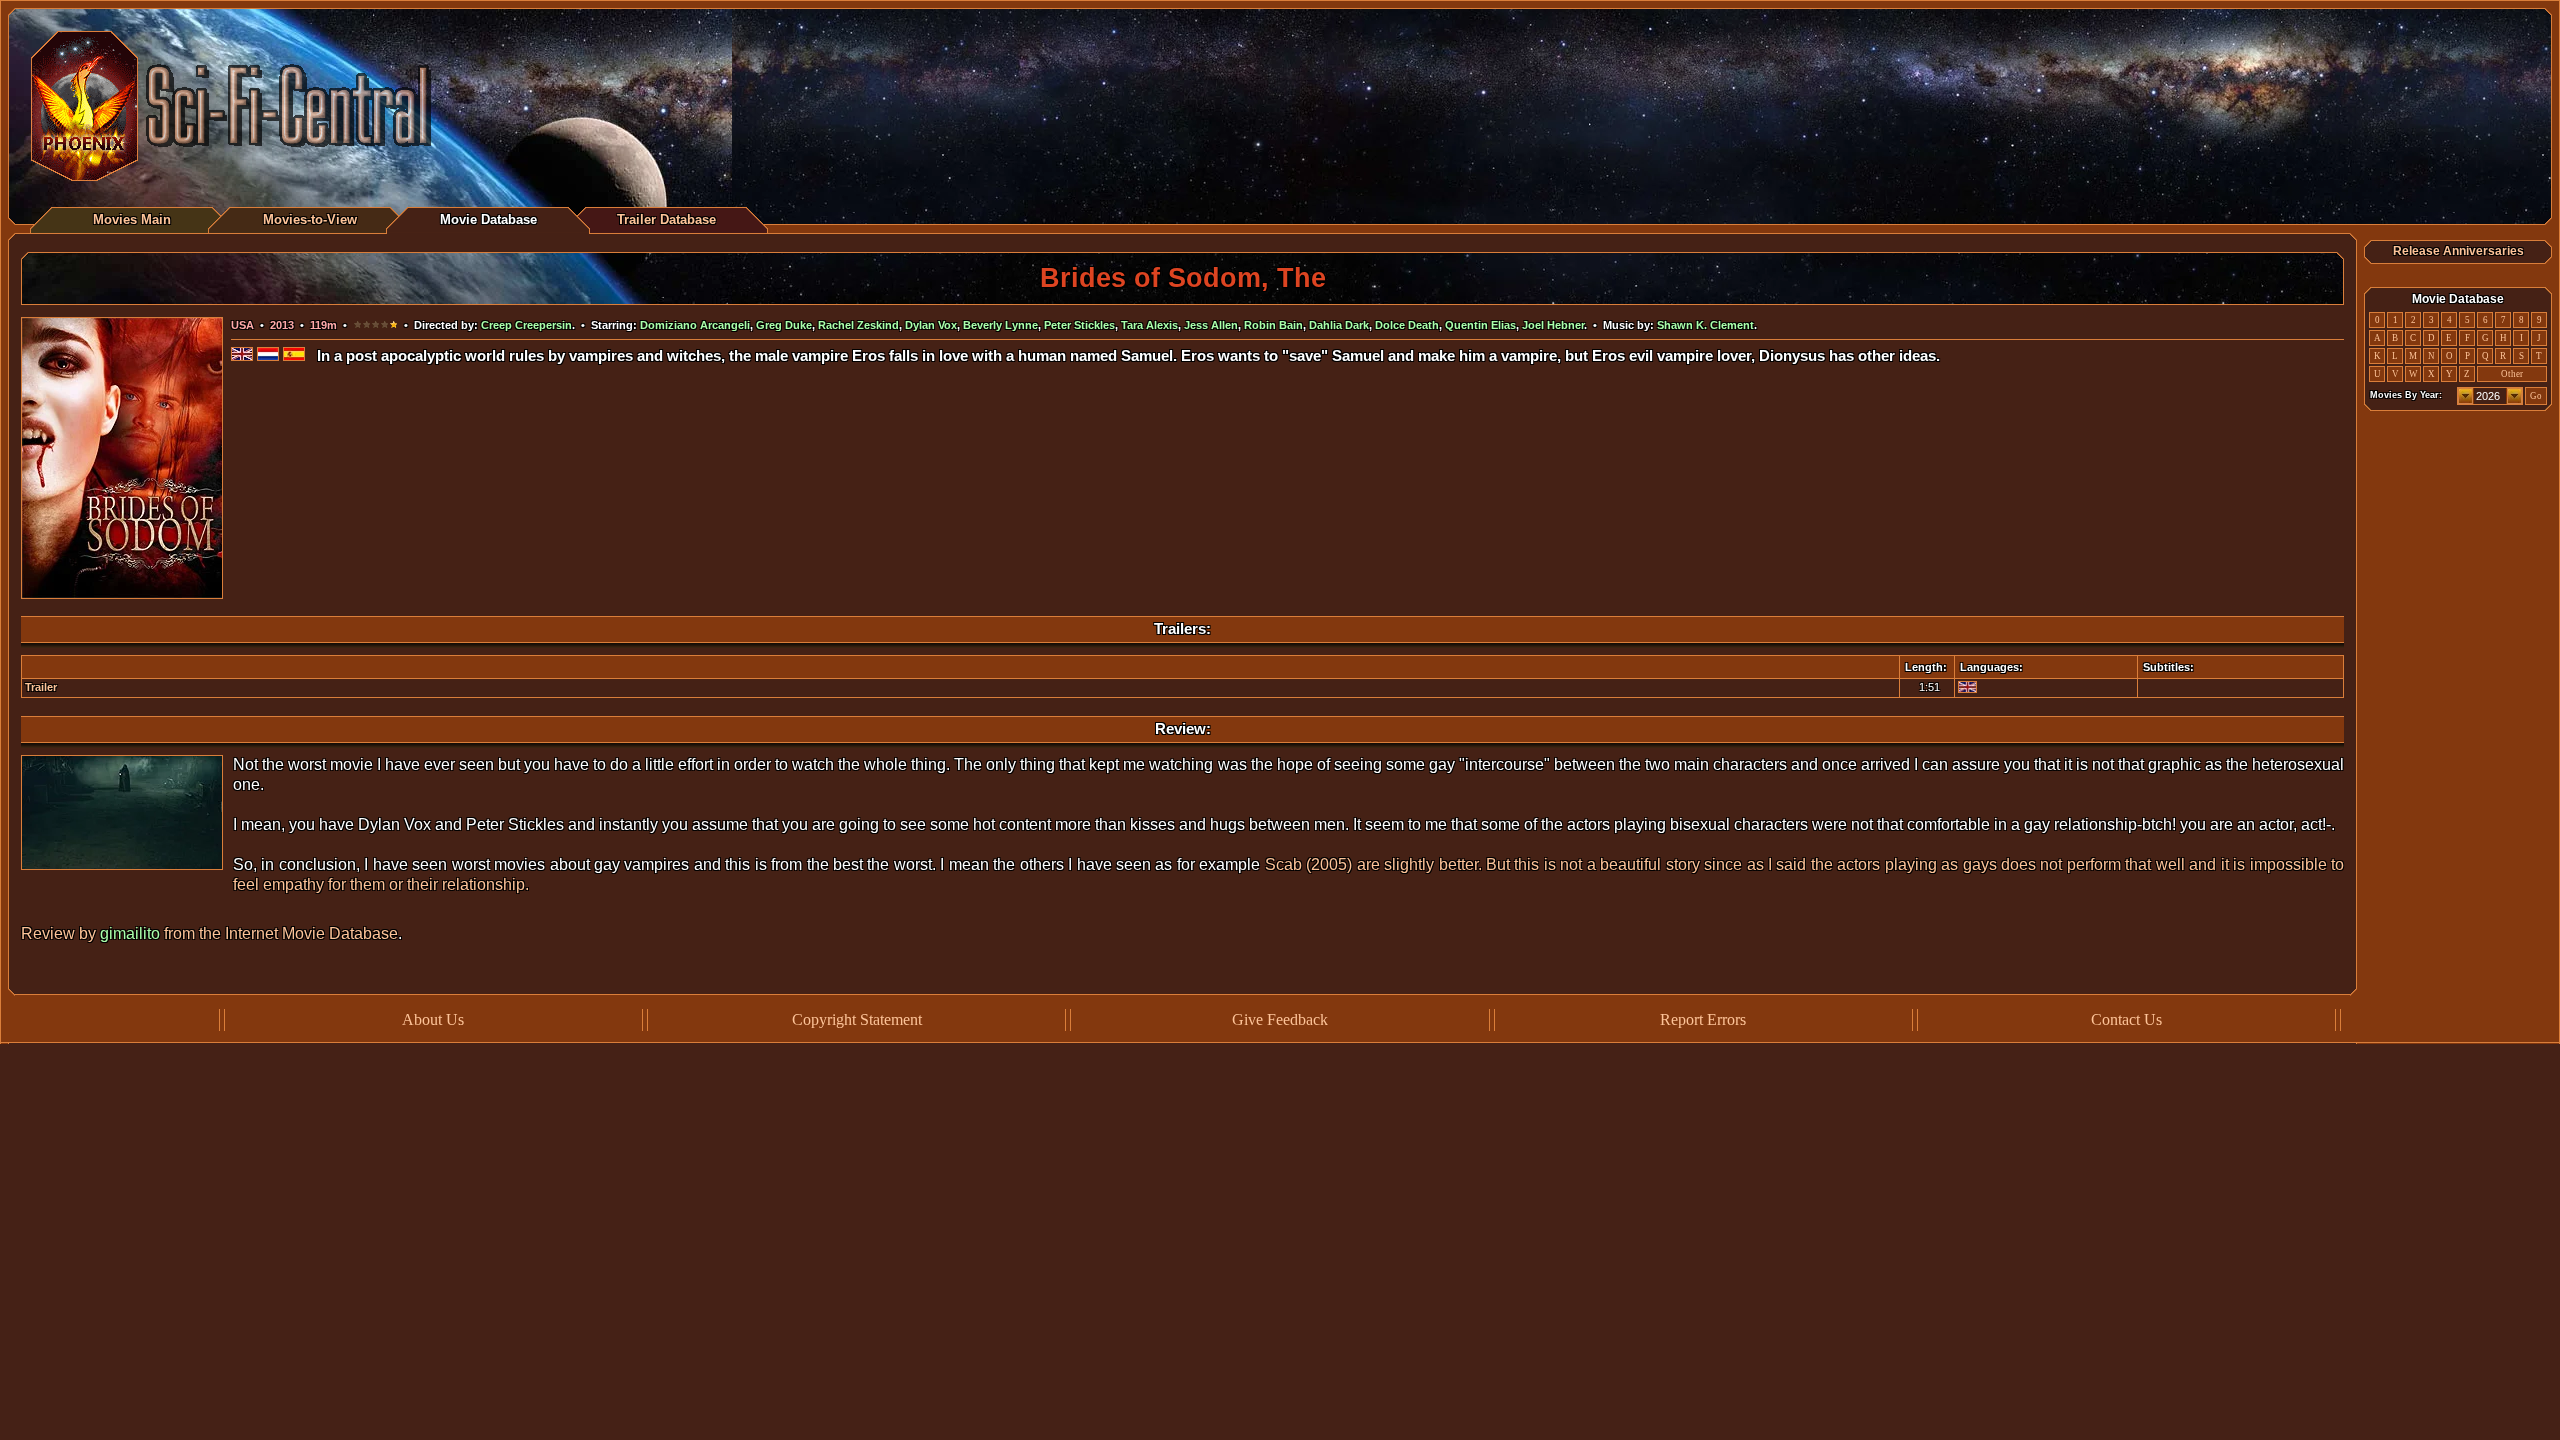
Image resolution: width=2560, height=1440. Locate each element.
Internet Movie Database (311, 933)
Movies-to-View (310, 219)
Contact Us (2126, 1019)
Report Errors (1703, 1019)
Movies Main (132, 219)
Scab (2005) (1308, 864)
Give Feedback (1280, 1019)
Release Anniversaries (2458, 251)
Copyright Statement (857, 1019)
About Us (433, 1019)
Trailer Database (666, 219)
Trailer (41, 687)
